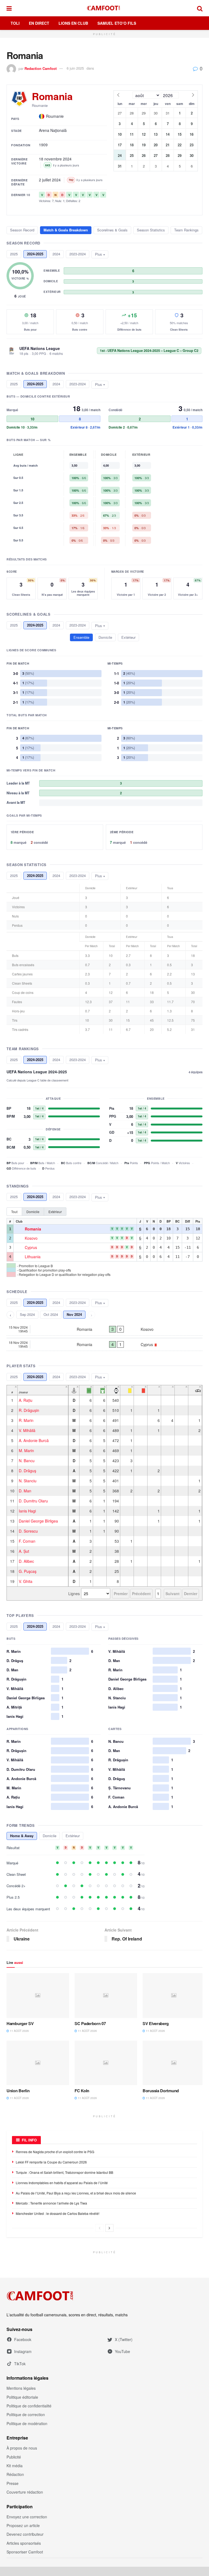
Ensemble (81, 637)
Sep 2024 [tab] (27, 1314)
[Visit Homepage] (104, 8)
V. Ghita (26, 1581)
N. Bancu (27, 1461)
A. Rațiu (26, 1400)
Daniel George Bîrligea (38, 1521)
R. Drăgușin (29, 1410)
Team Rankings (186, 230)
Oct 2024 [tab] (51, 1314)
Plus (99, 254)
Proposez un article (23, 2525)
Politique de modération (27, 2423)
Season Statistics (151, 230)
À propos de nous (22, 2448)
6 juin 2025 (75, 68)
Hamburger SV (20, 2023)
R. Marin (26, 1420)
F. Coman (27, 1541)
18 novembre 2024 (55, 159)
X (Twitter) (124, 2339)
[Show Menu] (9, 8)
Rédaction (15, 2474)
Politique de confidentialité (29, 2406)
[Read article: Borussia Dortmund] (174, 2063)
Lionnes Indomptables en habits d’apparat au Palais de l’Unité (62, 2183)
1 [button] (158, 1594)
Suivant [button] (173, 1594)
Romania (33, 1229)
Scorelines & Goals (112, 230)
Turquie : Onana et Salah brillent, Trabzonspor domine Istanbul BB (64, 2172)
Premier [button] (121, 1594)
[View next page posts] (109, 2228)
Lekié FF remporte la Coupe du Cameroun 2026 (51, 2162)
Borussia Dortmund (161, 2091)
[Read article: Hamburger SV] (38, 1995)
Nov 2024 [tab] (74, 1314)
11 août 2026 (19, 2031)
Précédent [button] (141, 1594)
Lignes (74, 1594)
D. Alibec (26, 1561)
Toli (15, 23)
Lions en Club (73, 23)
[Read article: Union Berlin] (38, 2063)
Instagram (23, 2351)
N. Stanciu (28, 1481)
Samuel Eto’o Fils (117, 23)
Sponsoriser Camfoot (25, 2552)
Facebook (23, 2339)
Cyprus (31, 1248)
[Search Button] (200, 8)
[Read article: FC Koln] (106, 2063)
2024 (56, 254)
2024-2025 (35, 254)
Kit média (15, 2466)
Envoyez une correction (27, 2517)
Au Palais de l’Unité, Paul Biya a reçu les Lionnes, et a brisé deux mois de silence (76, 2193)
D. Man (25, 1491)
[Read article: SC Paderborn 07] (106, 1995)
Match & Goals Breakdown (66, 230)
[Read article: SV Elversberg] (174, 1995)
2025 (14, 254)
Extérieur (128, 637)
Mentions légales (21, 2388)
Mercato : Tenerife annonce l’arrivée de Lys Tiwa (51, 2203)
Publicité (14, 2457)
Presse (13, 2483)
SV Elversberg (156, 2023)
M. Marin (26, 1450)
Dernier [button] (191, 1594)
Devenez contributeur (25, 2534)
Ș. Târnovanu (119, 1788)
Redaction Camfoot (41, 68)
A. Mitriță (14, 1707)
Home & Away (22, 1836)
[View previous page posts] (100, 2228)
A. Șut (24, 1551)
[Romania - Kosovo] (104, 1329)
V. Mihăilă (27, 1430)
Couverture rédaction (25, 2492)
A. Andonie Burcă (34, 1440)
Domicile (105, 637)
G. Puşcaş (28, 1571)
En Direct (39, 23)
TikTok (20, 2364)
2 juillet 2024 (50, 180)
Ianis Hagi (27, 1511)
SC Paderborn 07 (90, 2023)
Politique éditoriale (22, 2397)
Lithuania (33, 1257)
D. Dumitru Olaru (33, 1501)
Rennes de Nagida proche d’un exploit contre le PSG (55, 2152)
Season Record (22, 230)
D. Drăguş (27, 1471)
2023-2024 (78, 254)
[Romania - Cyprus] (104, 1344)
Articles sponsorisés (24, 2543)
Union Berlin (18, 2091)
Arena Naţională (53, 130)
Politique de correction (26, 2414)
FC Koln (82, 2091)
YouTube (122, 2351)
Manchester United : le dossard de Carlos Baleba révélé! (58, 2213)
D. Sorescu (28, 1531)
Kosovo (31, 1238)
